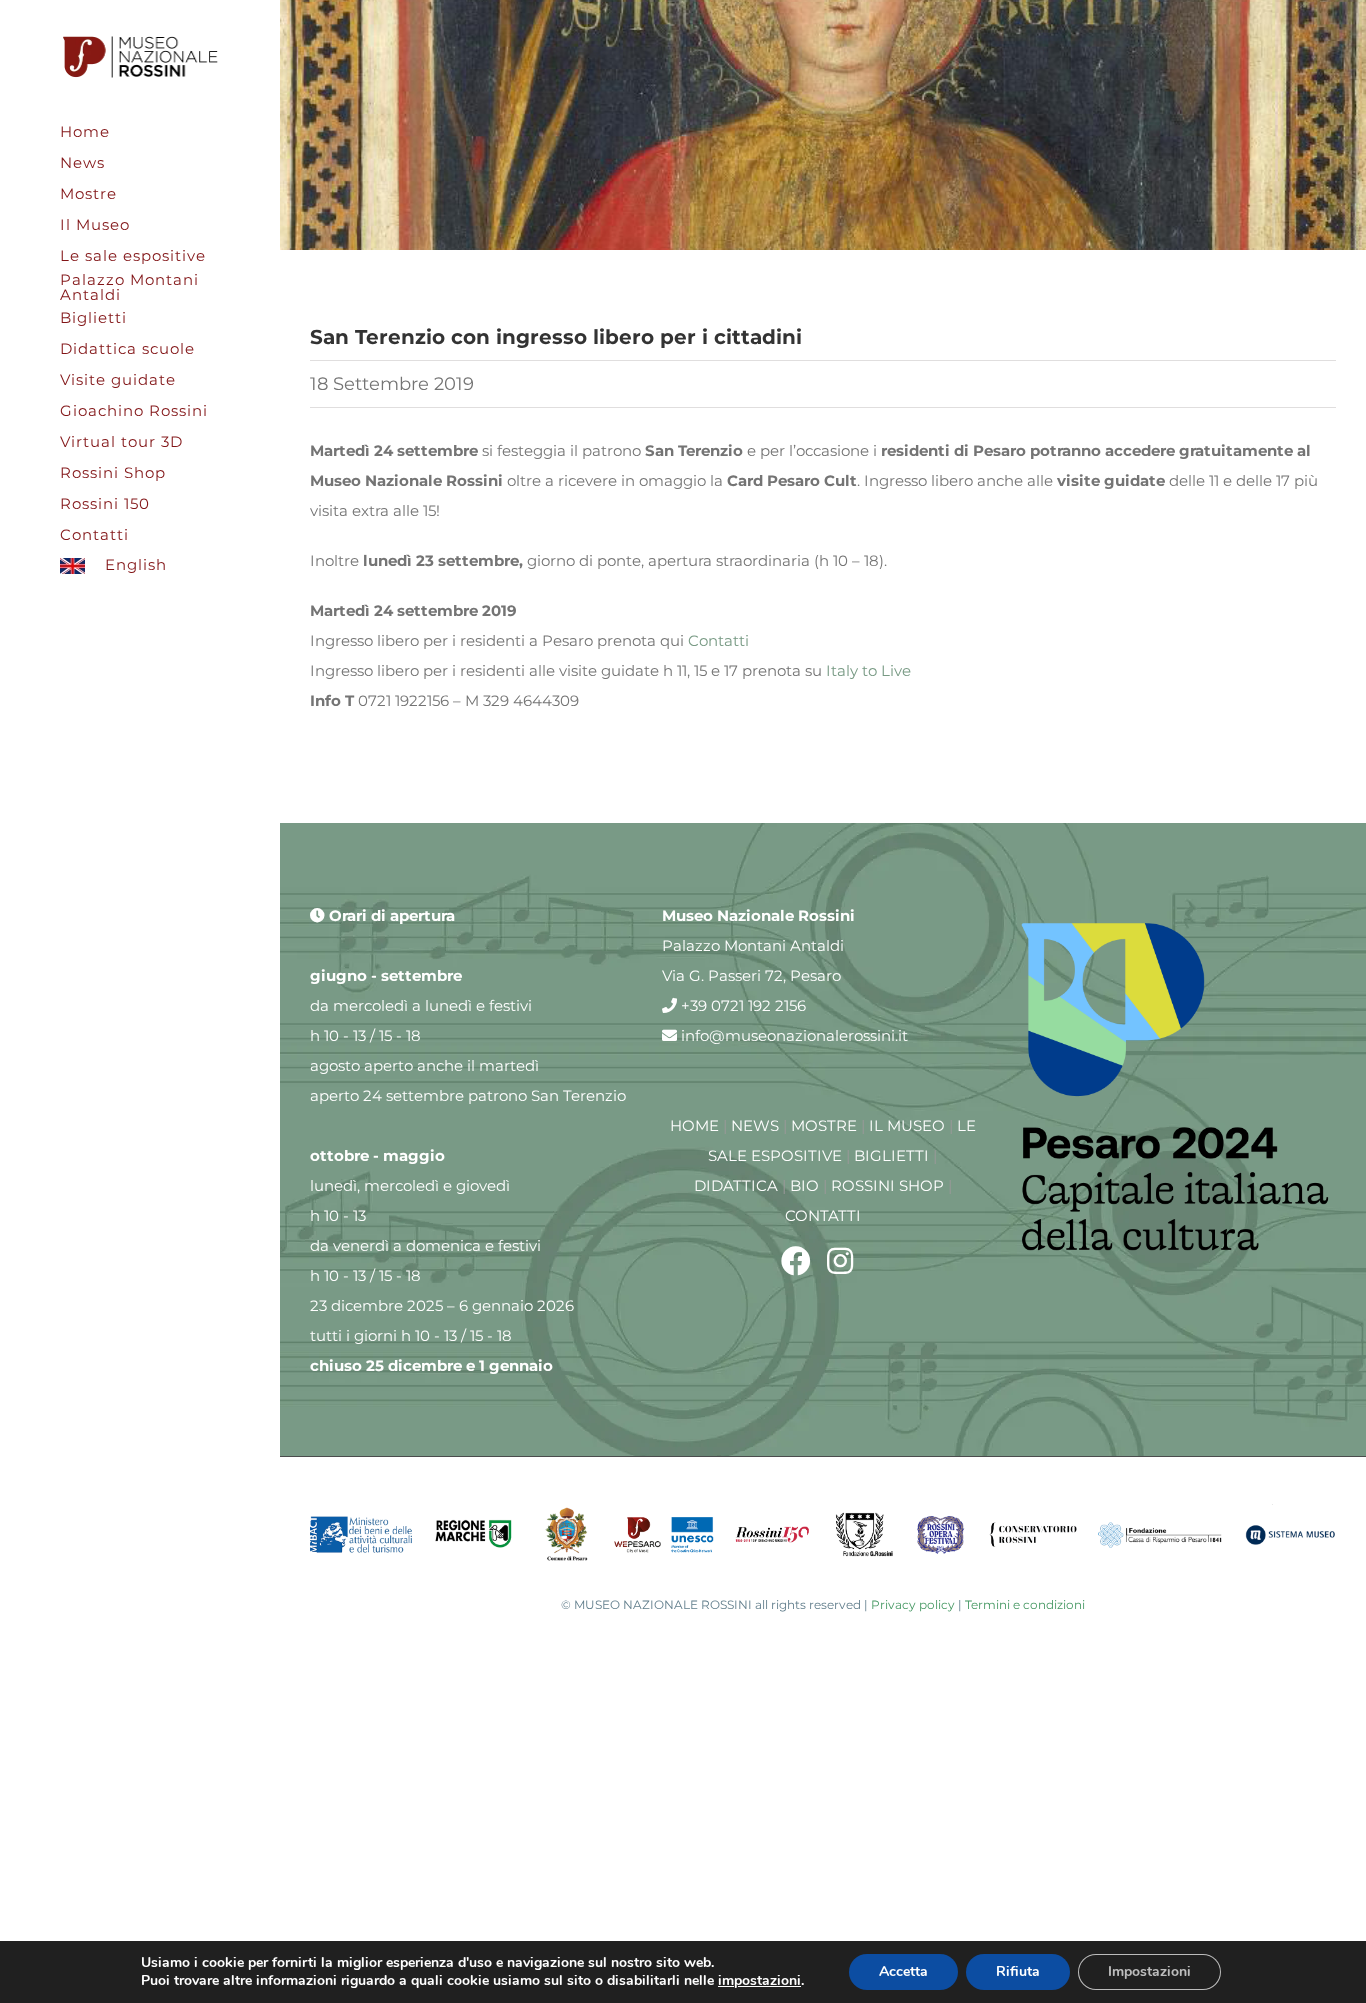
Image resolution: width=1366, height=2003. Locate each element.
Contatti (718, 640)
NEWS (755, 1125)
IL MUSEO (907, 1125)
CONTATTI (823, 1215)
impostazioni (759, 1981)
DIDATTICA (736, 1185)
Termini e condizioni (1025, 1604)
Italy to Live (868, 670)
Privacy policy (913, 1604)
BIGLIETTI (891, 1155)
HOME (694, 1125)
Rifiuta (1018, 1971)
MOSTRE (824, 1125)
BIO (804, 1185)
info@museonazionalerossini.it (792, 1035)
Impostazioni (1149, 1971)
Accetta (903, 1971)
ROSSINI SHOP (887, 1185)
